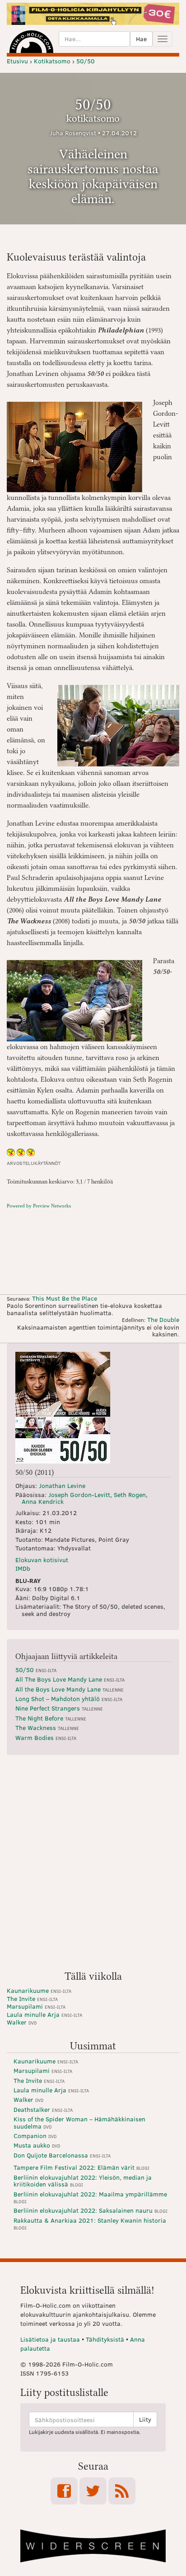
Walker (22, 2022)
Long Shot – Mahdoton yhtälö (69, 1699)
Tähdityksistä (105, 2339)
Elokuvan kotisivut (42, 1560)
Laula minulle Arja (44, 2014)
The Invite (32, 1999)
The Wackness (47, 1728)
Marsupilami (36, 2006)
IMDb (23, 1568)
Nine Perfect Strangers (59, 1708)
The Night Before (51, 1718)
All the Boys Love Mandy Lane (70, 1689)
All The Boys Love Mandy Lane (70, 1679)
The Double (163, 1319)
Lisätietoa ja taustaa (50, 2339)
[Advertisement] (93, 1866)
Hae (141, 39)
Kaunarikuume (39, 1990)
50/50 (36, 1670)
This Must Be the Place (65, 1298)
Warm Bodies (46, 1737)
